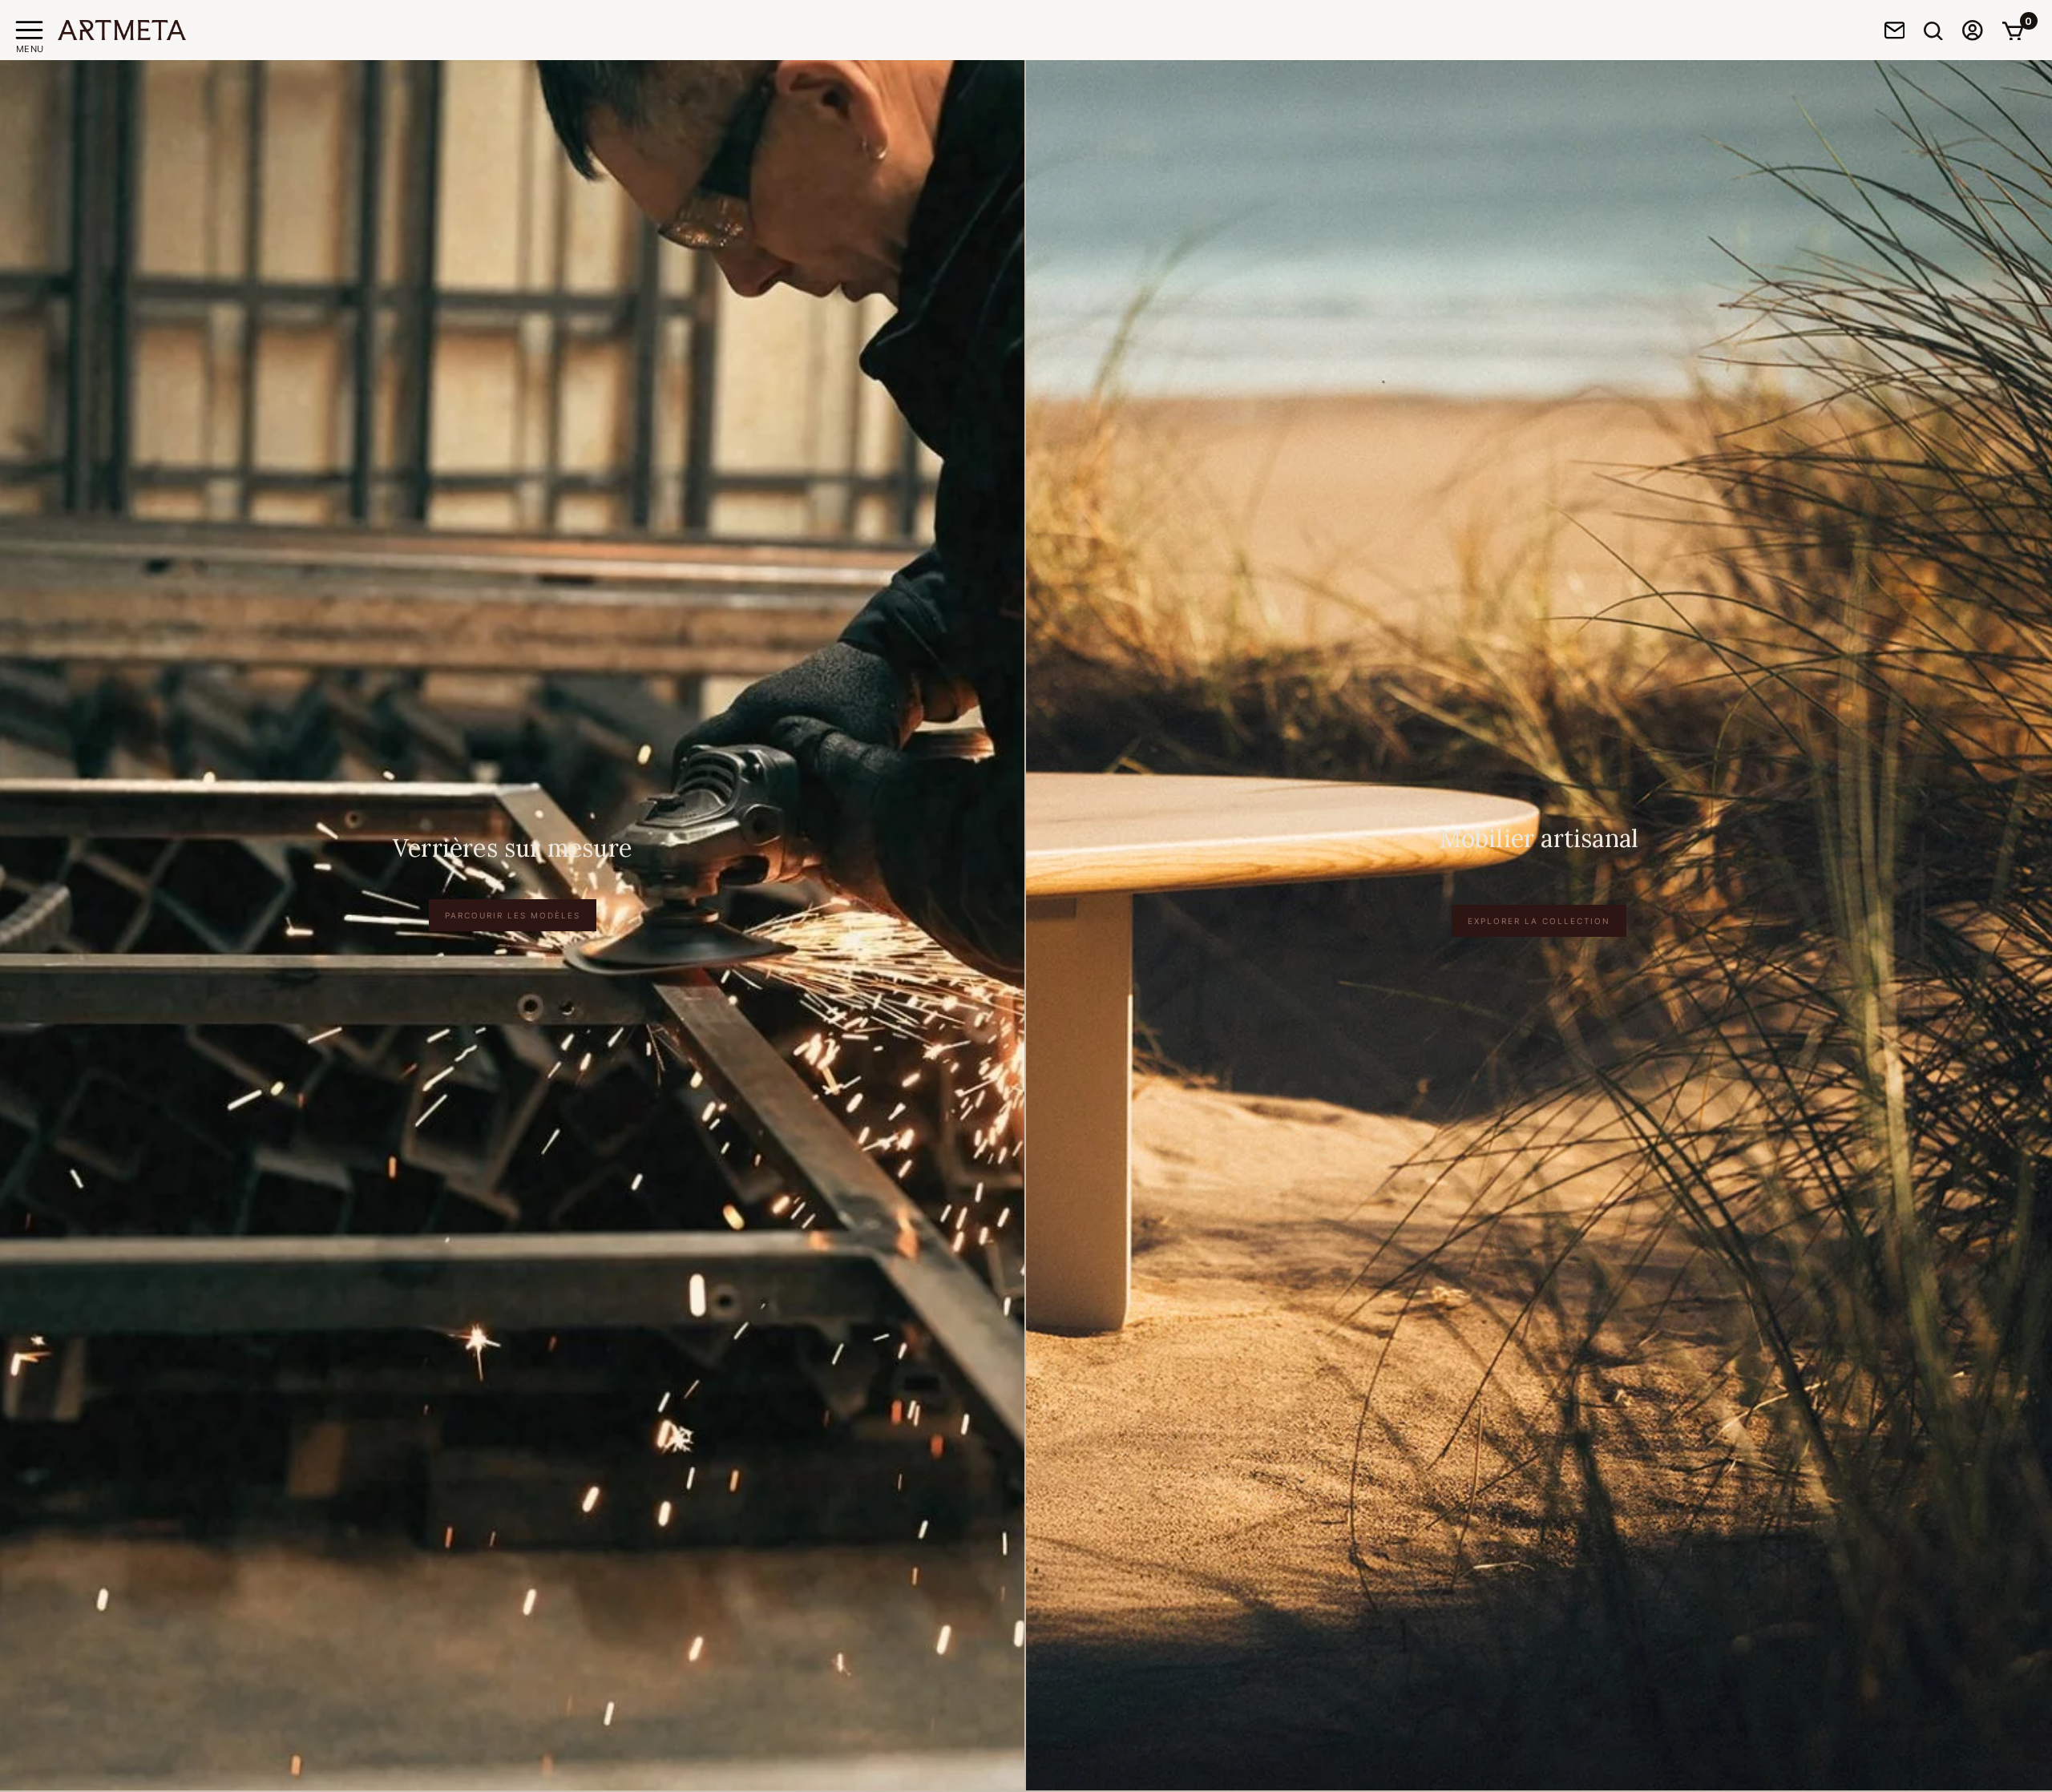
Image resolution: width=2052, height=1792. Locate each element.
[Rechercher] (1933, 30)
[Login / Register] (1973, 30)
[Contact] (1895, 30)
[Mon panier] (2013, 30)
